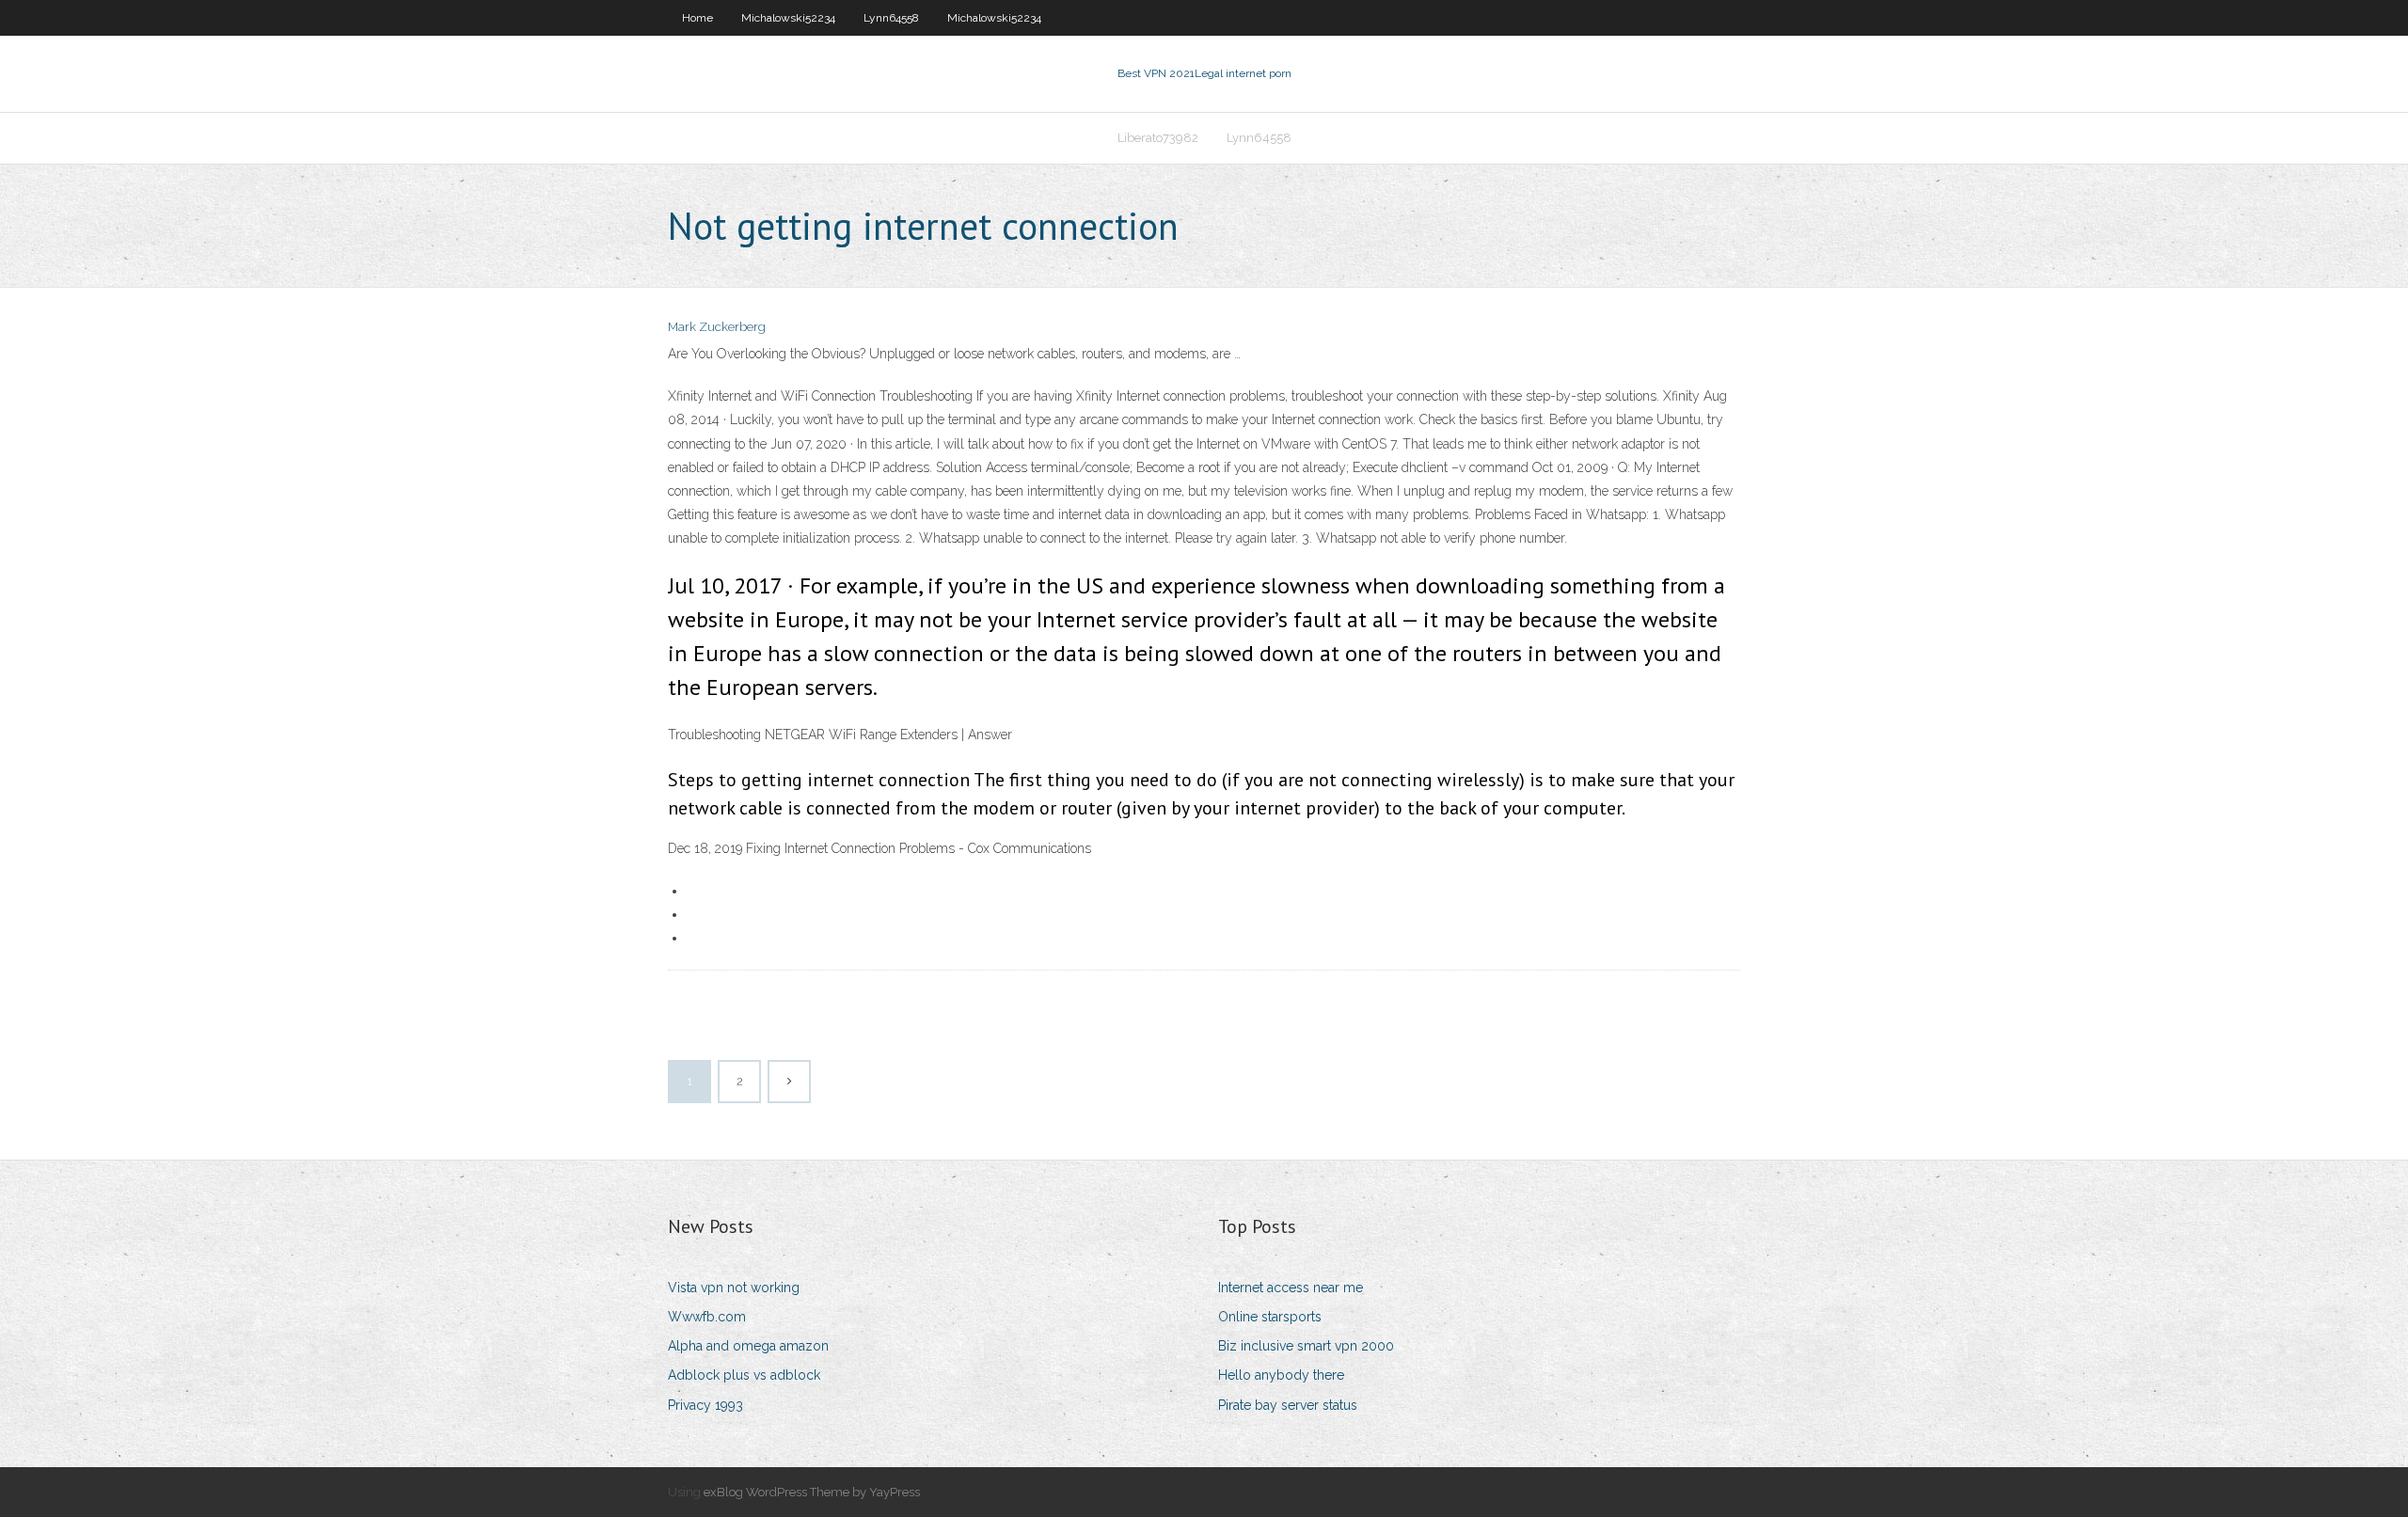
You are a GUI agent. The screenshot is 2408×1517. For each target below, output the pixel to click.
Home (697, 18)
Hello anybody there (1281, 1375)
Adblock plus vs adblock (744, 1375)
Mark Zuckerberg (717, 327)
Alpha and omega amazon (748, 1346)
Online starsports (1270, 1317)
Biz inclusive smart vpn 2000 (1306, 1346)
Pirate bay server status (1288, 1405)
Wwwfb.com (707, 1317)
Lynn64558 (891, 18)
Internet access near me (1291, 1288)
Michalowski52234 (788, 18)
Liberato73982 (1158, 138)
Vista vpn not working (734, 1288)
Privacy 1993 (705, 1405)
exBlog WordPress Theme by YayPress (812, 1492)
